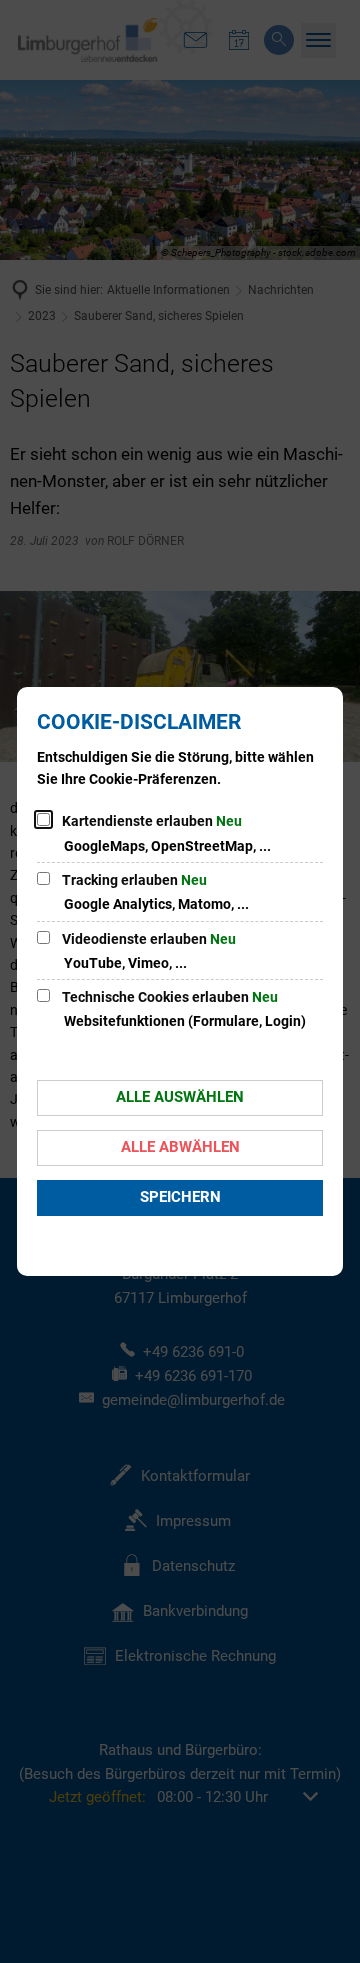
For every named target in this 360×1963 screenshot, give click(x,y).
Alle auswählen (180, 1097)
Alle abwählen (180, 1147)
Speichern (180, 1197)
